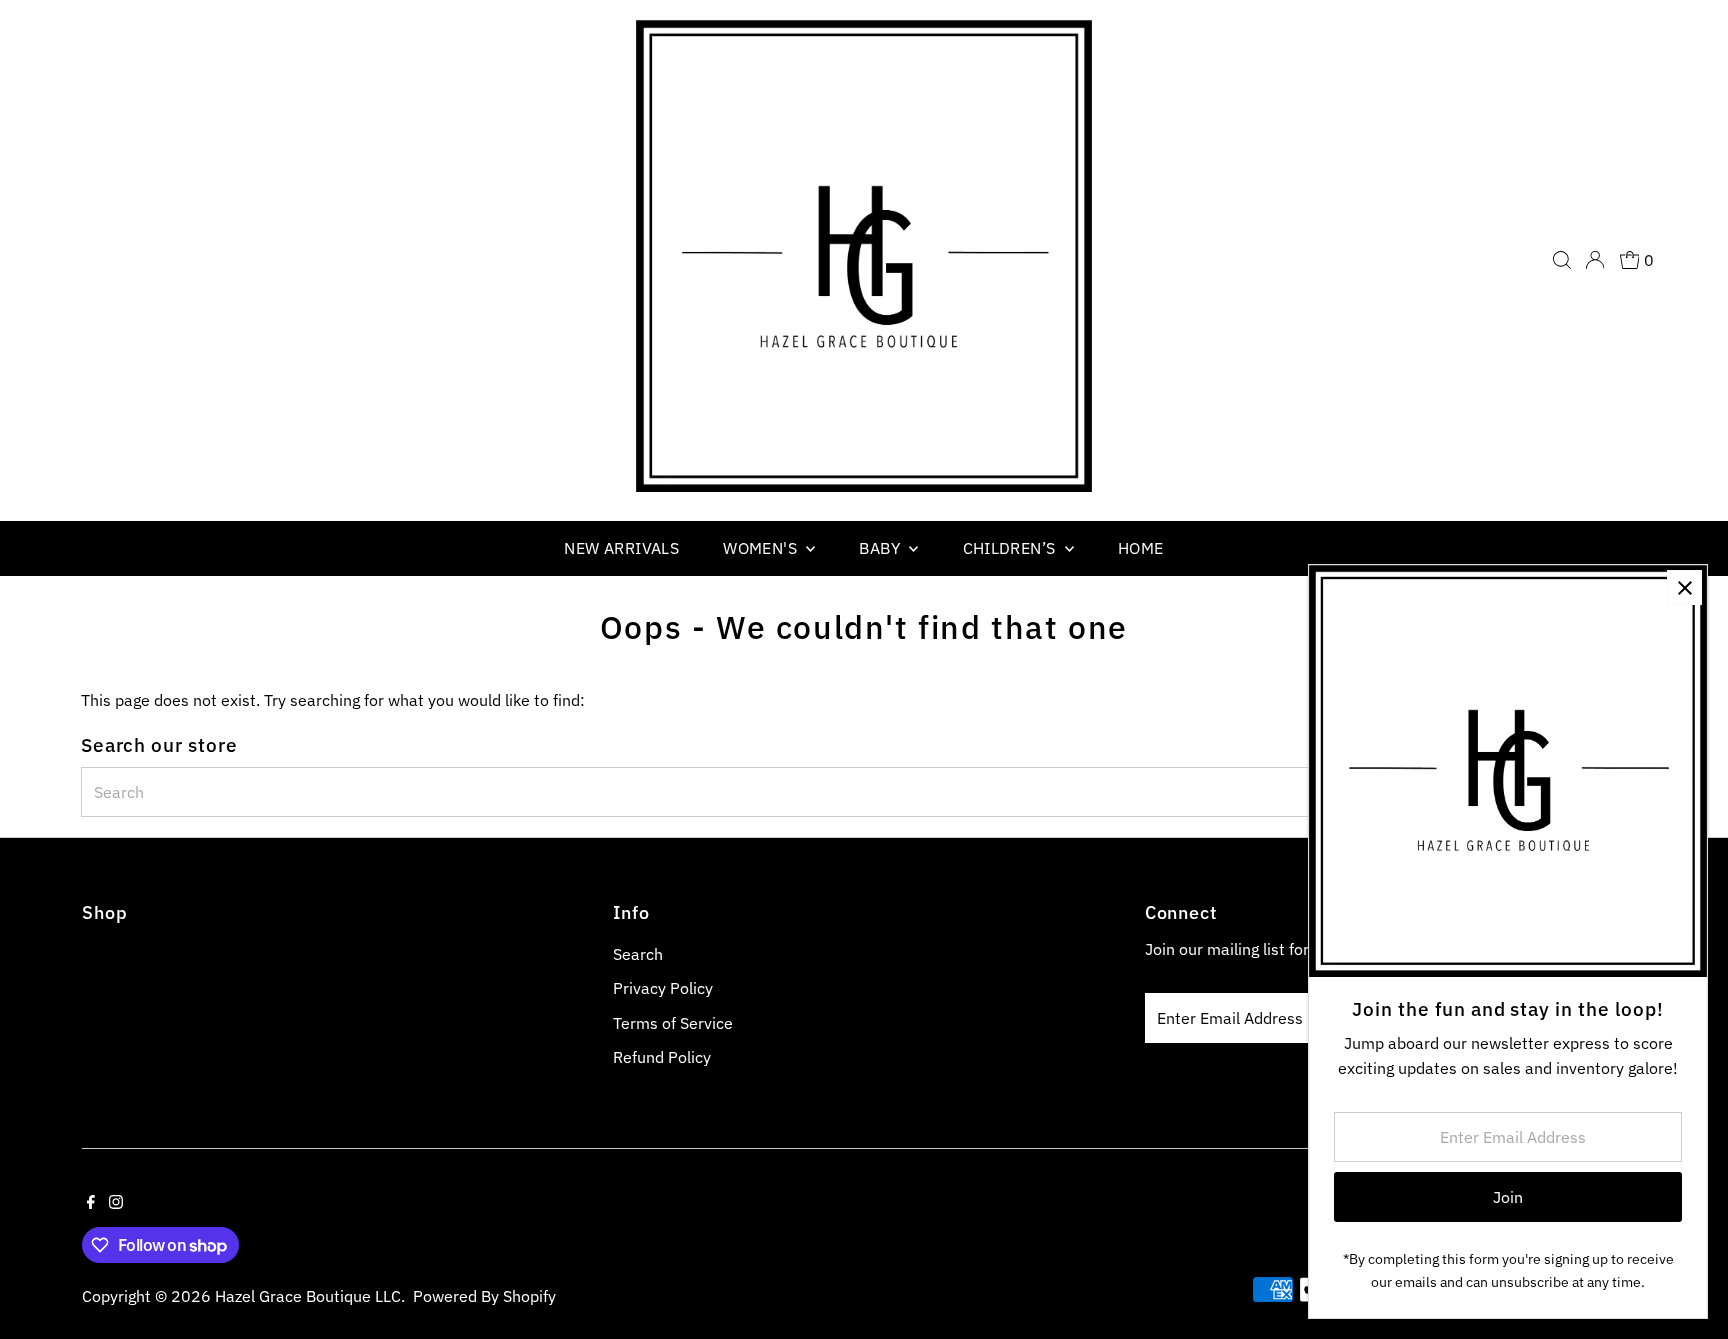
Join (1508, 1197)
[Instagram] (116, 1203)
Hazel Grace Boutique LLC (308, 1296)
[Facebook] (91, 1203)
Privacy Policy (663, 988)
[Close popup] (1684, 587)
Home (1141, 548)
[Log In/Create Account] (1595, 260)
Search (638, 954)
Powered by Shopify (484, 1296)
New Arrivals (621, 548)
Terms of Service (673, 1023)
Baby (881, 548)
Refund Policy (662, 1057)
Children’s (1011, 548)
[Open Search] (1562, 260)
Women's (762, 548)
